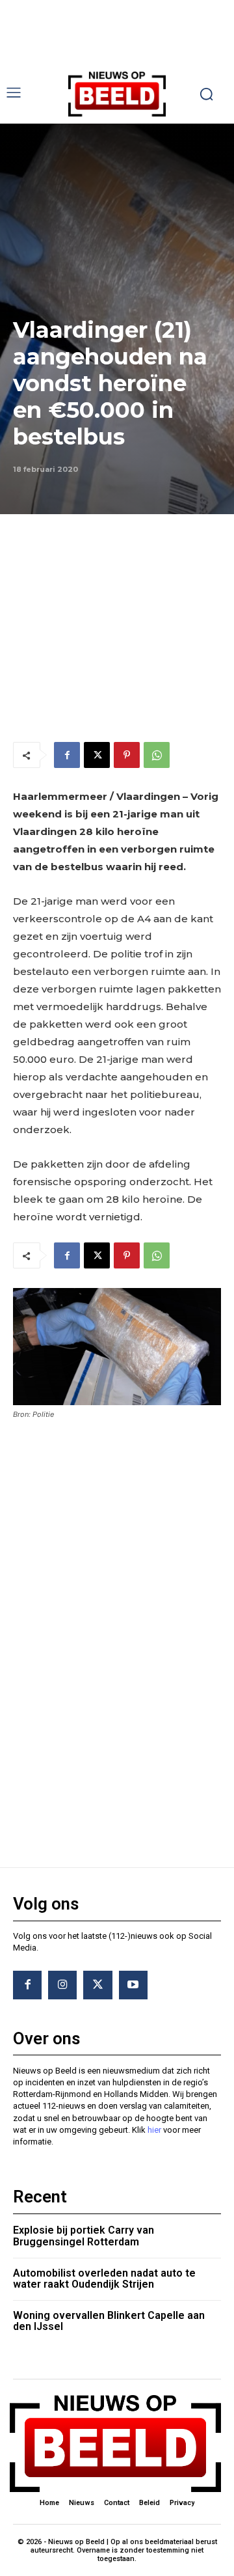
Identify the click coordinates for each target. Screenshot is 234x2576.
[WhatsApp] (157, 755)
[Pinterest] (127, 755)
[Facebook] (67, 755)
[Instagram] (62, 1985)
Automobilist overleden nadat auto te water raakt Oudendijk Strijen (104, 2279)
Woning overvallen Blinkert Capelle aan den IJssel (109, 2321)
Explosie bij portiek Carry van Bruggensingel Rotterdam (84, 2236)
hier (154, 2130)
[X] (97, 755)
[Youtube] (133, 1985)
